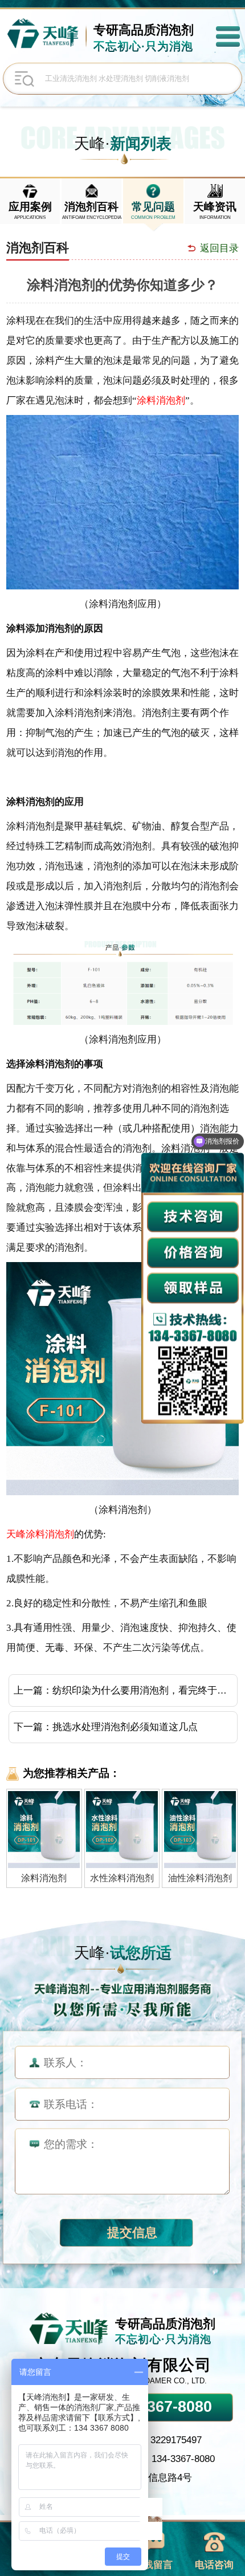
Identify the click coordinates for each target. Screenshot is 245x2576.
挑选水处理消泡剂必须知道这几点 (125, 1727)
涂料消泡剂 (161, 400)
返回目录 (219, 248)
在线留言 (153, 2565)
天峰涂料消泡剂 (40, 1534)
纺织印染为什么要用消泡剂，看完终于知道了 (144, 1690)
